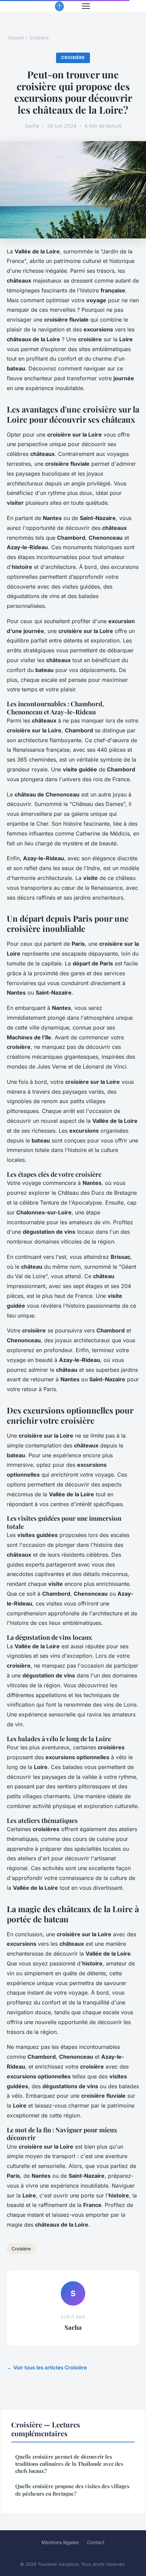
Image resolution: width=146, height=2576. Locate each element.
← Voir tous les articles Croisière (47, 2368)
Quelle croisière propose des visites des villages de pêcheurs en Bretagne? (72, 2490)
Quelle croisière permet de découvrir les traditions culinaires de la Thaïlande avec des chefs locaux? (69, 2464)
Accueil (16, 38)
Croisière (39, 38)
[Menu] (86, 6)
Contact (96, 2542)
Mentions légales (60, 2542)
